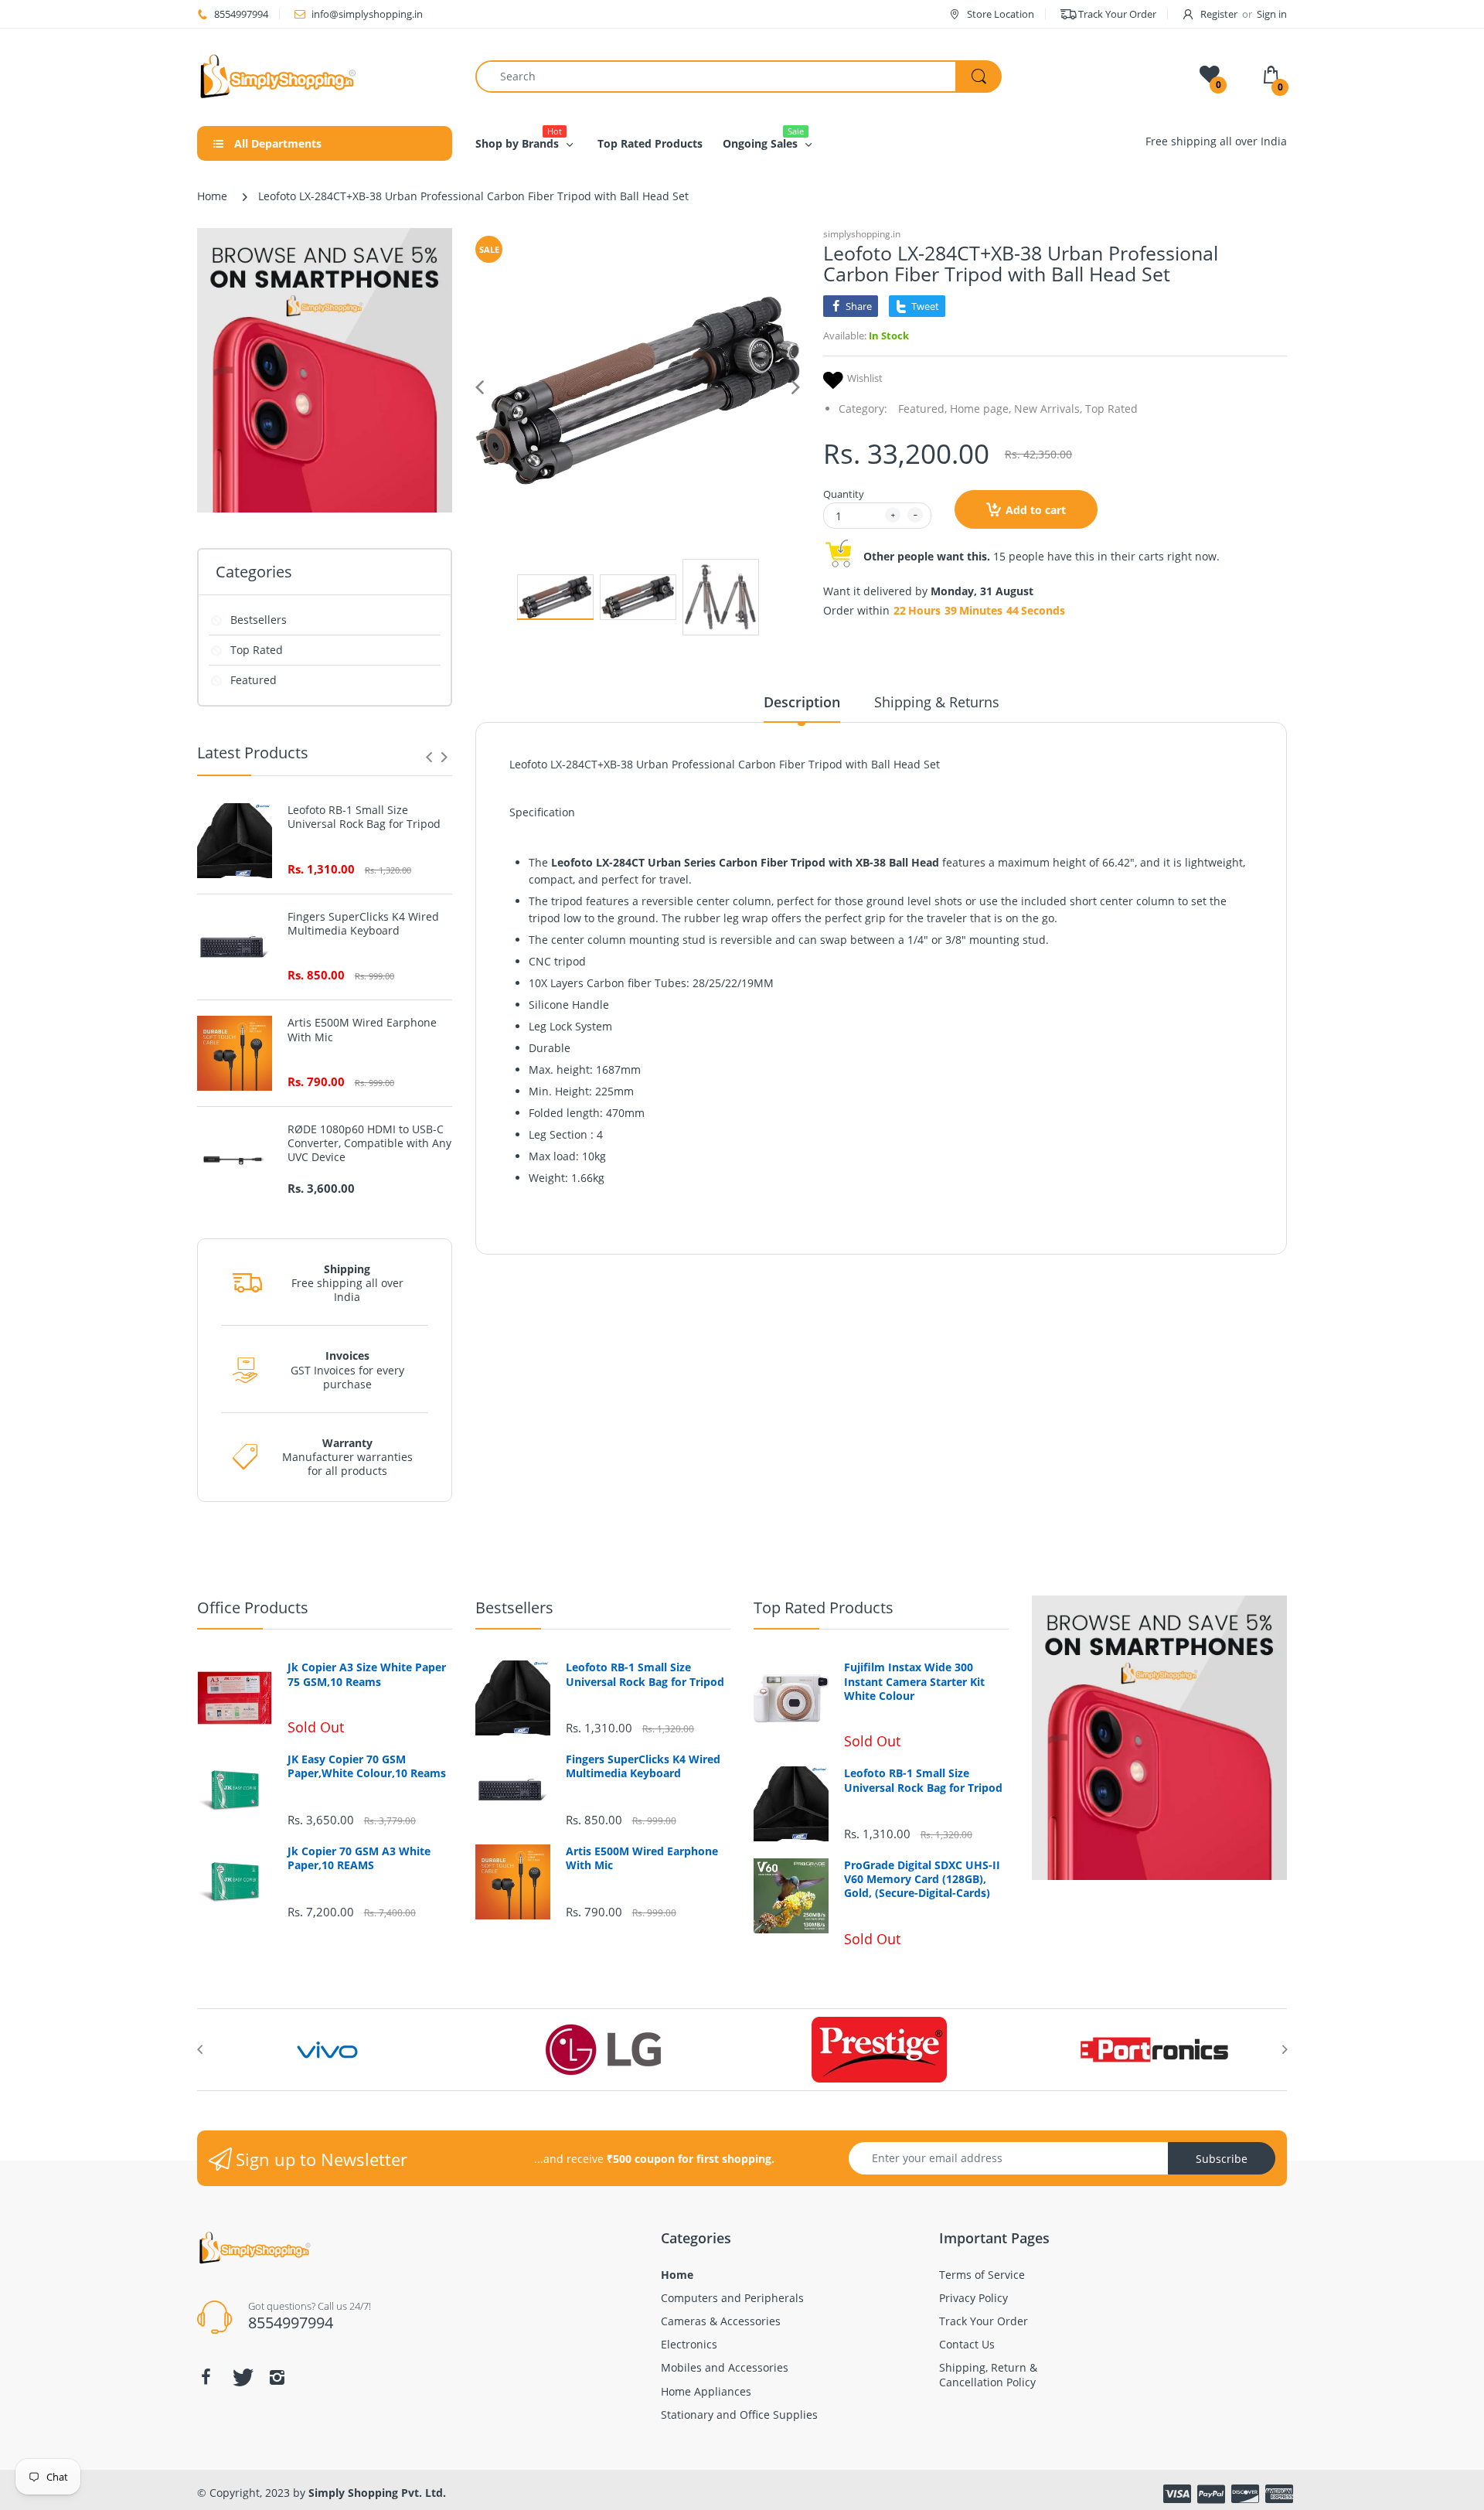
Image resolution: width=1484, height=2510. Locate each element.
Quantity (844, 494)
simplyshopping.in (862, 234)
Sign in (1272, 14)
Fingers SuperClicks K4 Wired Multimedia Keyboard (363, 924)
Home (212, 196)
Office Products (253, 1607)
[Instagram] (277, 2377)
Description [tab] (802, 702)
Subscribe (1222, 2159)
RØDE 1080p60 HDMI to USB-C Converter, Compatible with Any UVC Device (369, 1143)
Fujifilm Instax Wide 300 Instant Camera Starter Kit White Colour (914, 1681)
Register (1219, 14)
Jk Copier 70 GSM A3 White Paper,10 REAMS (359, 1858)
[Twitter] (241, 2377)
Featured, (922, 409)
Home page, (980, 409)
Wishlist (865, 378)
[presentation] (429, 757)
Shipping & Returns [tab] (937, 702)
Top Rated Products (824, 1607)
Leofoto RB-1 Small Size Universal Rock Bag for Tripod (364, 817)
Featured (254, 680)
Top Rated (257, 650)
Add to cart (1036, 510)
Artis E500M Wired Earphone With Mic (362, 1030)
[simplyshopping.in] (325, 76)
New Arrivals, (1048, 409)
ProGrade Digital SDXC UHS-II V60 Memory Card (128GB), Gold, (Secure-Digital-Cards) (922, 1879)
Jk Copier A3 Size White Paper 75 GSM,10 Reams (367, 1674)
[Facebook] (206, 2377)
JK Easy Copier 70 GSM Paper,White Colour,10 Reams (367, 1766)
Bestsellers (259, 620)
